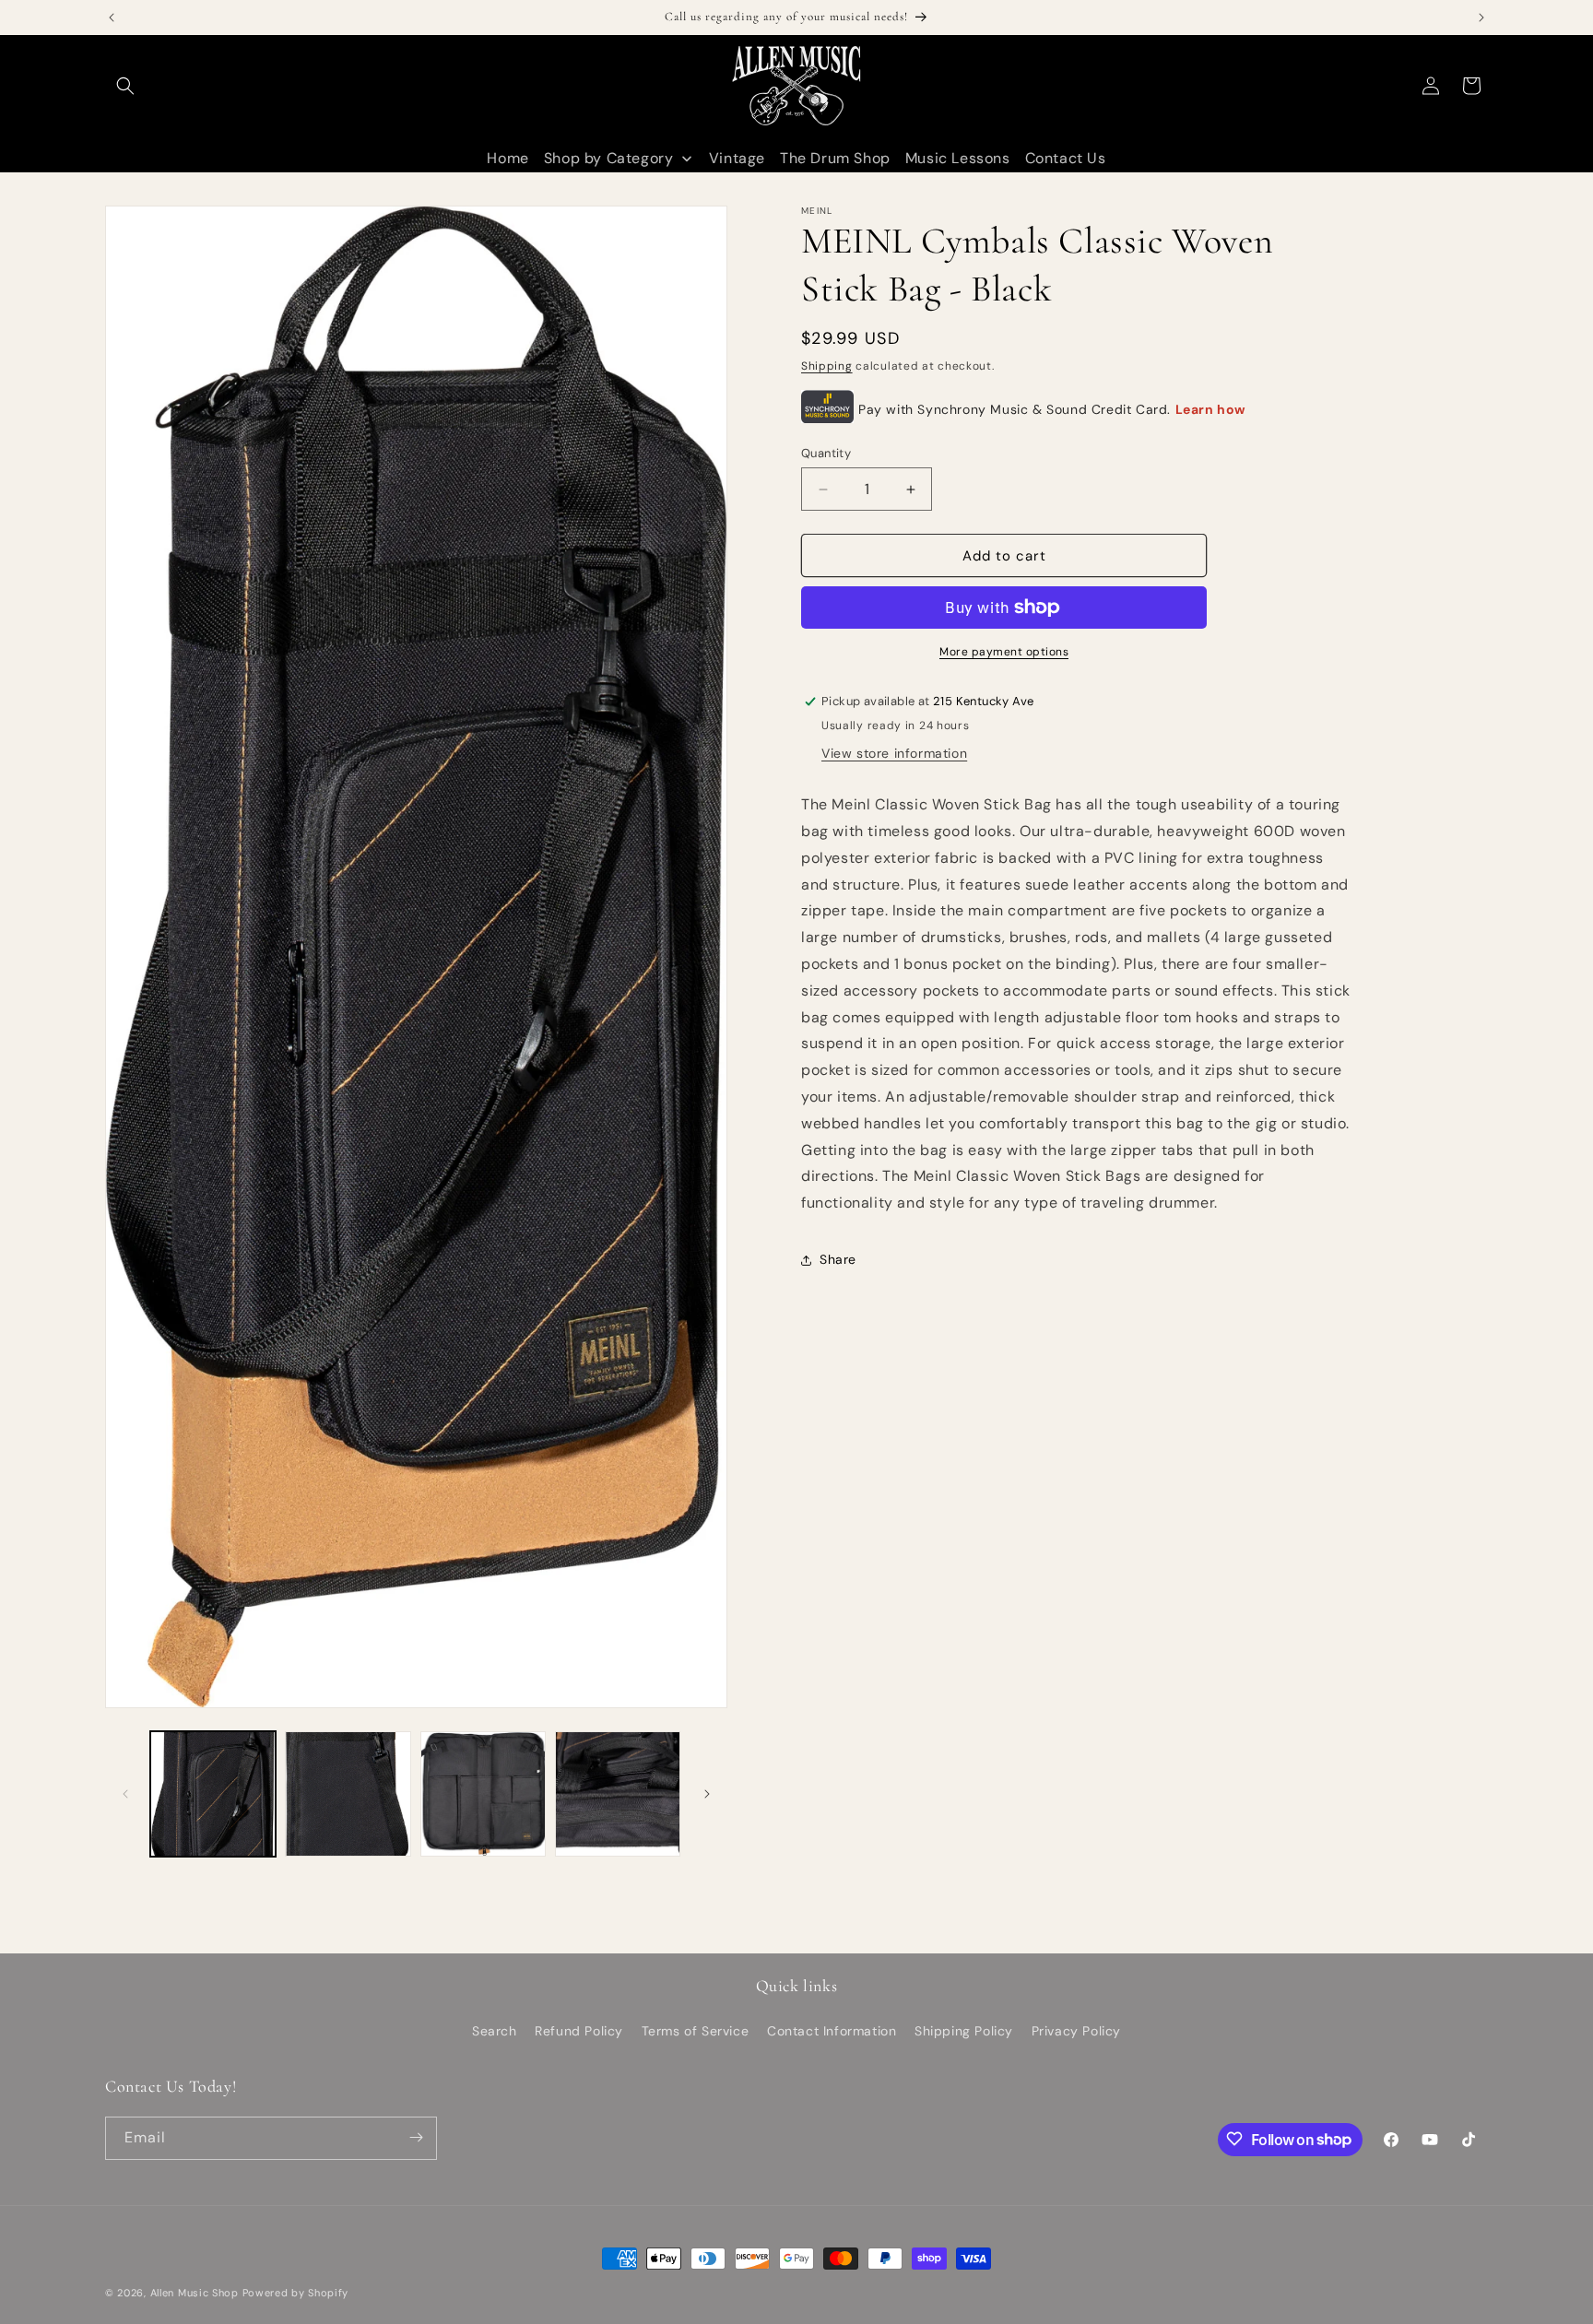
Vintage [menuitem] (737, 158)
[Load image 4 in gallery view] (618, 1794)
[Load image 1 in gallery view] (213, 1794)
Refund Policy (579, 2032)
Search (495, 2032)
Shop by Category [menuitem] (609, 158)
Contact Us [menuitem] (1066, 158)
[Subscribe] (416, 2137)
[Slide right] (707, 1794)
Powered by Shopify (296, 2293)
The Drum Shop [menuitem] (835, 158)
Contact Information (832, 2032)
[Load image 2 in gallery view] (348, 1794)
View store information (894, 753)
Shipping (827, 366)
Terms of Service (696, 2032)
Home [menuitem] (507, 158)
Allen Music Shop (195, 2293)
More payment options (1004, 652)
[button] (125, 86)
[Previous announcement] (112, 18)
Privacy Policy (1076, 2032)
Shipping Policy (964, 2032)
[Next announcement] (1481, 18)
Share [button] (838, 1259)
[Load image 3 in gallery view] (483, 1794)
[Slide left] (125, 1794)
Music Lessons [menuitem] (958, 158)
